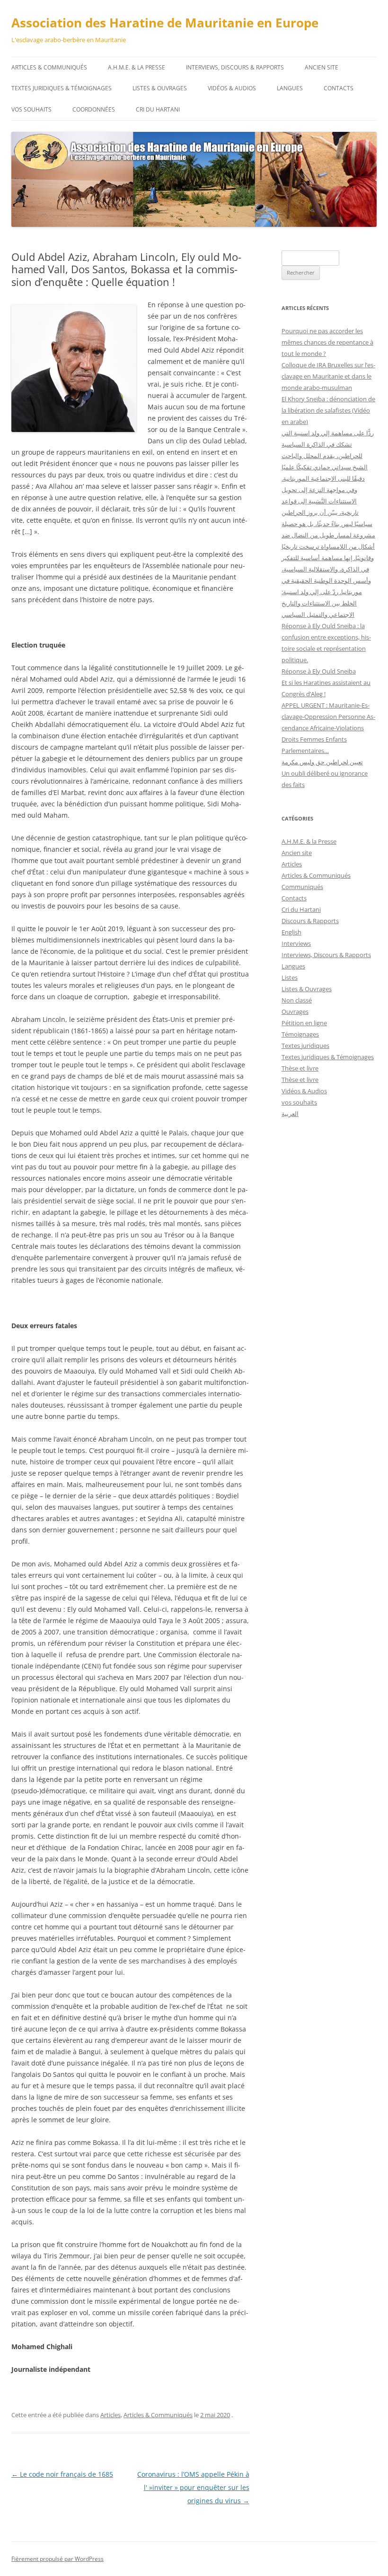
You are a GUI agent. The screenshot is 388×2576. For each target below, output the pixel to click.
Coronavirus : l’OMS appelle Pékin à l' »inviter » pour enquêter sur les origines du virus (193, 2487)
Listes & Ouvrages (160, 88)
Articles (110, 2415)
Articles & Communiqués (49, 67)
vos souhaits (299, 1102)
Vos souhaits (31, 109)
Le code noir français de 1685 (62, 2474)
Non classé (297, 1000)
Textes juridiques (305, 1046)
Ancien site (322, 67)
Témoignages (300, 1034)
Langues (290, 88)
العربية (290, 1114)
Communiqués (302, 887)
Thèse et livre (300, 1068)
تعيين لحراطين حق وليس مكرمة (322, 762)
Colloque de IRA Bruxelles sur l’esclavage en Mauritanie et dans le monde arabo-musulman (328, 376)
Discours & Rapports (310, 921)
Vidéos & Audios (232, 88)
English (291, 932)
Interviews (296, 943)
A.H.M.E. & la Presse (137, 67)
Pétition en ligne (304, 1023)
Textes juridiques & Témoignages (62, 88)
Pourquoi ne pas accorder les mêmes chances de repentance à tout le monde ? (327, 342)
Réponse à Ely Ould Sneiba (319, 671)
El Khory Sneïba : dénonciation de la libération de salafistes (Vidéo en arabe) (328, 410)
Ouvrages (295, 1011)
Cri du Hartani (158, 109)
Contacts (339, 88)
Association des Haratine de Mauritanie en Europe (165, 23)
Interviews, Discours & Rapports (235, 67)
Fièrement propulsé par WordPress (57, 2559)
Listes (290, 977)
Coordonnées (94, 109)
